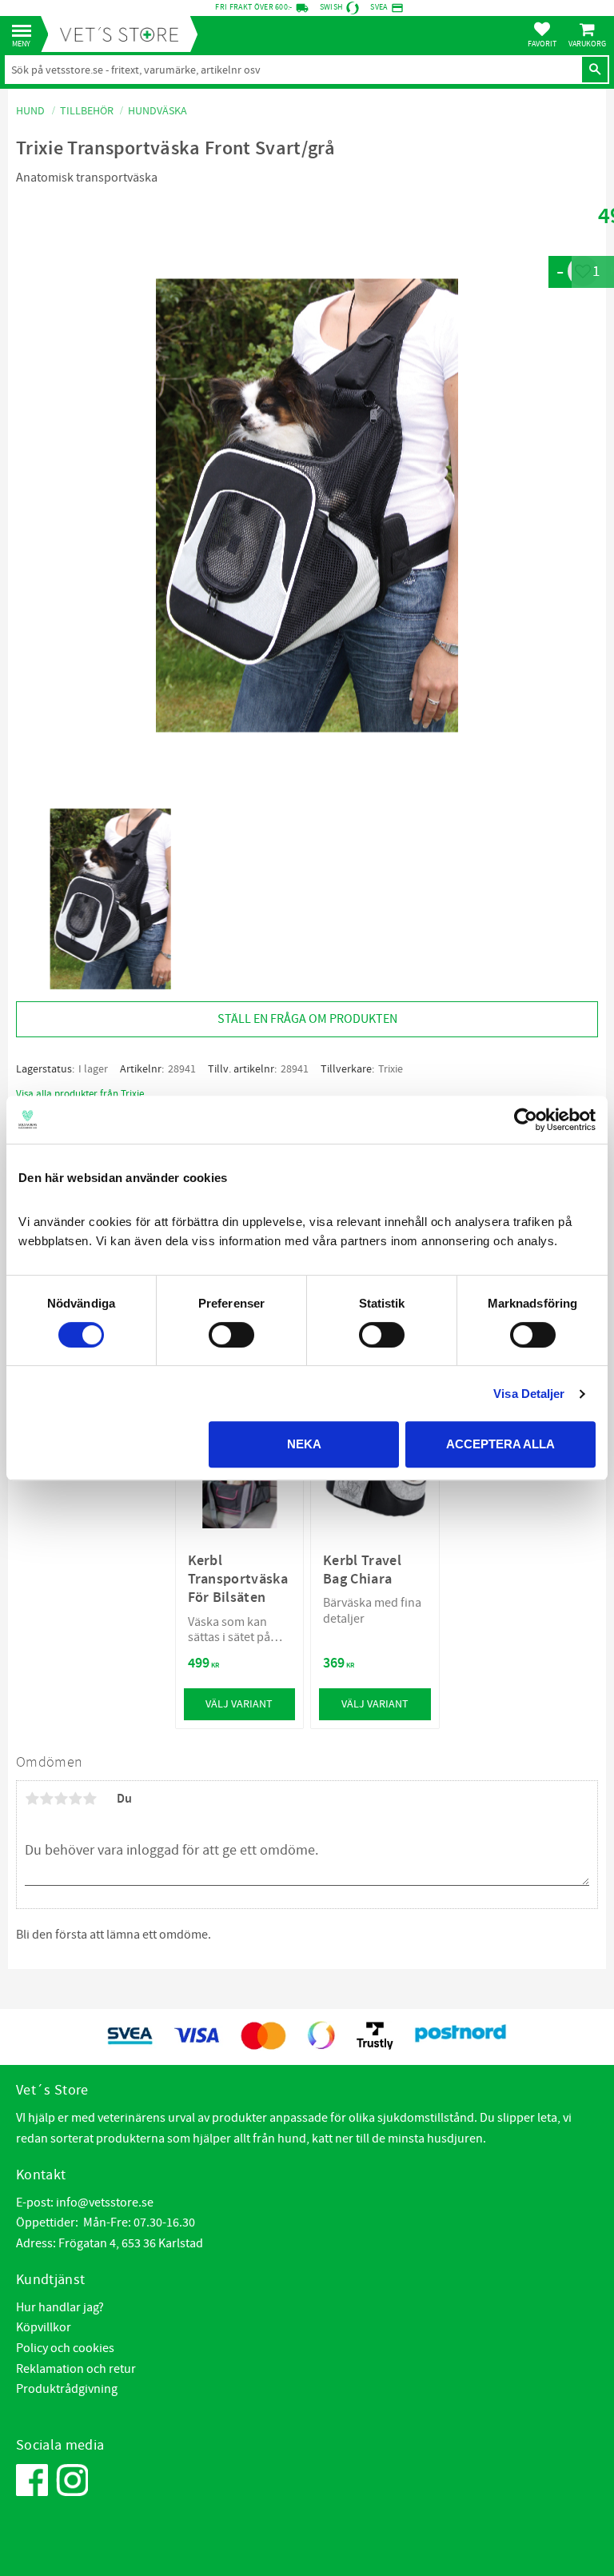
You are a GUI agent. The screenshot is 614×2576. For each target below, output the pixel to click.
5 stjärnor (90, 1799)
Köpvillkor (44, 2327)
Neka (304, 1444)
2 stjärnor (46, 1799)
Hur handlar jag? (60, 2307)
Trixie (391, 1069)
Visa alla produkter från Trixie (80, 1094)
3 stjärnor (61, 1799)
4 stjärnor (75, 1799)
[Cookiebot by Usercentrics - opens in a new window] (526, 1120)
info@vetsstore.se (105, 2203)
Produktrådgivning (67, 2389)
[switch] (231, 1335)
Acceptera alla (500, 1444)
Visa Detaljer (529, 1394)
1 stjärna (32, 1799)
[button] (26, 32)
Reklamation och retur (76, 2369)
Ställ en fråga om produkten (307, 1019)
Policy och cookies (65, 2348)
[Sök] (595, 70)
